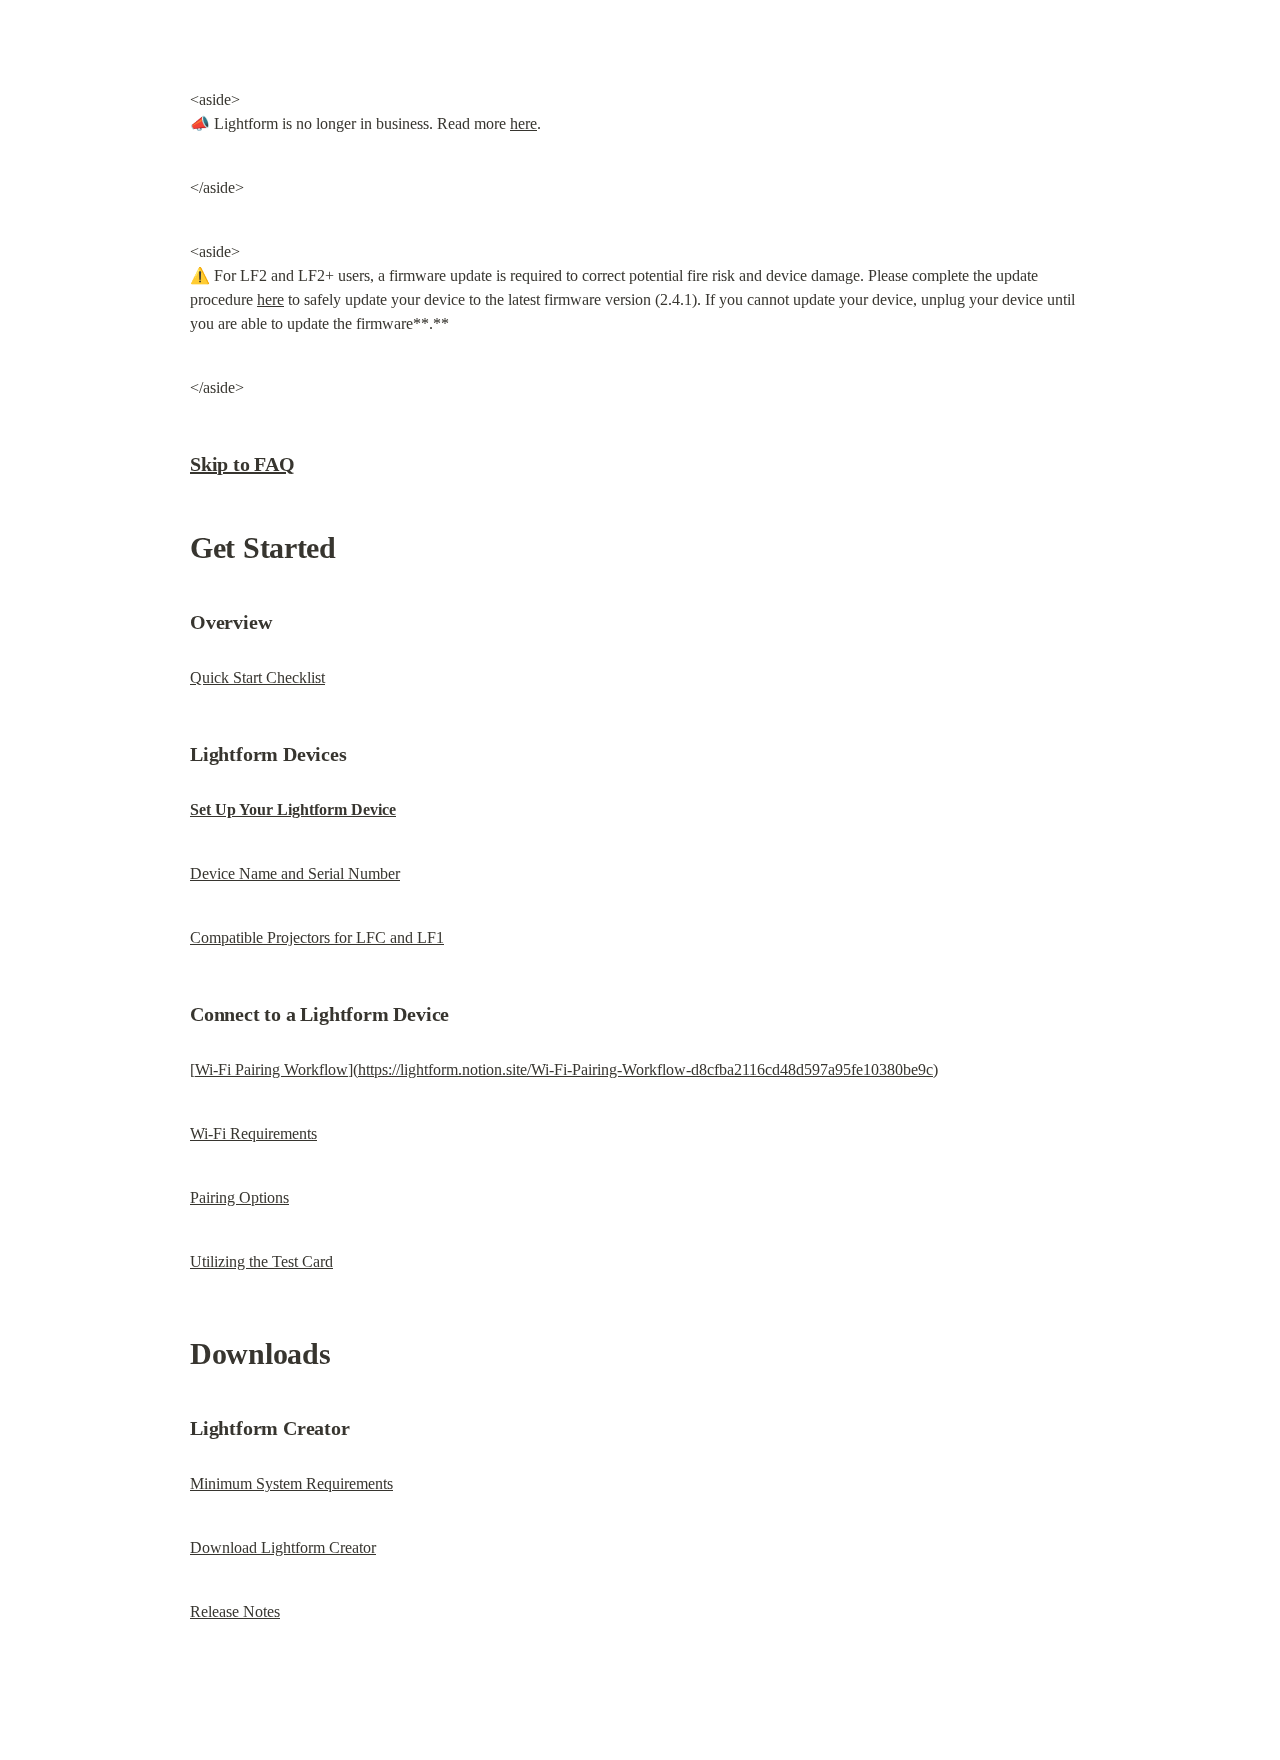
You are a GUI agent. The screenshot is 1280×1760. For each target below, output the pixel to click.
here (523, 123)
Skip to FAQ (242, 464)
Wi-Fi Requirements (253, 1133)
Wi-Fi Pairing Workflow (271, 1069)
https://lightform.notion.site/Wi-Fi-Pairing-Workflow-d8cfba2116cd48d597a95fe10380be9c (645, 1069)
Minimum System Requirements (291, 1483)
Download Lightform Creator (283, 1547)
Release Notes (235, 1611)
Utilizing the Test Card (261, 1261)
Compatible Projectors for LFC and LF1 (317, 937)
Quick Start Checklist (257, 677)
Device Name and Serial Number (295, 873)
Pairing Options (239, 1197)
